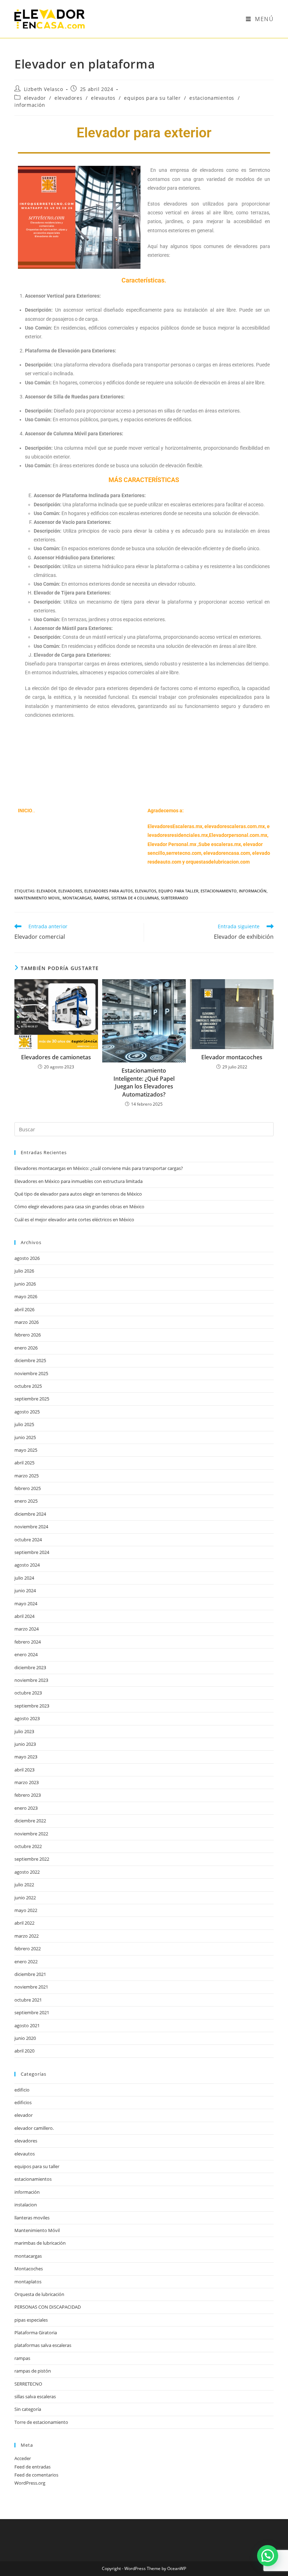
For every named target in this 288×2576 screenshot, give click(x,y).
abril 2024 (24, 1616)
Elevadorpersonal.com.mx (238, 835)
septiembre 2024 (32, 1552)
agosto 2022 (27, 1872)
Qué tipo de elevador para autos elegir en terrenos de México (78, 1194)
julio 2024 (24, 1578)
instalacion (26, 2205)
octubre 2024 (28, 1540)
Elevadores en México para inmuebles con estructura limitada (78, 1181)
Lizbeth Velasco (44, 89)
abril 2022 (24, 1923)
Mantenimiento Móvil (37, 2230)
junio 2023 (25, 1744)
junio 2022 (25, 1898)
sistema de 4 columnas (135, 898)
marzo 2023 (27, 1782)
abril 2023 (24, 1770)
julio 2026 (24, 1271)
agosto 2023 (27, 1718)
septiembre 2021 (32, 2012)
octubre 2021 (28, 2000)
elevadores (68, 98)
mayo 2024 (26, 1604)
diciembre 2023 (30, 1667)
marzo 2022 (27, 1936)
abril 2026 (24, 1309)
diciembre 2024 (30, 1514)
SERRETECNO (28, 2384)
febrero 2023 (28, 1795)
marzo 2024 (27, 1629)
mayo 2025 (26, 1450)
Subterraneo (175, 898)
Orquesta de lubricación (39, 2294)
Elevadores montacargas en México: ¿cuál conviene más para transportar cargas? (99, 1168)
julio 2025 (24, 1424)
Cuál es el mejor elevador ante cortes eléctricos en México (74, 1219)
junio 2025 (25, 1437)
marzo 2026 (27, 1322)
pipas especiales (31, 2320)
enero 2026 (26, 1348)
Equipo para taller (178, 891)
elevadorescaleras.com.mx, (236, 826)
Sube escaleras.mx (220, 844)
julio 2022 (24, 1885)
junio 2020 (25, 2038)
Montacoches (29, 2269)
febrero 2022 (28, 1949)
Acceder (23, 2458)
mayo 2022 (26, 1910)
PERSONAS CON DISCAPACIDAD (48, 2307)
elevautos (103, 98)
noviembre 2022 (31, 1834)
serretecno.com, (184, 853)
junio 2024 (25, 1591)
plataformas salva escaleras (43, 2345)
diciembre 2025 (30, 1360)
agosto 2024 (27, 1565)
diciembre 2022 (30, 1821)
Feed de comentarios (36, 2475)
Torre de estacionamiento (41, 2422)
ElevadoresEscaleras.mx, (176, 826)
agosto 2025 (27, 1412)
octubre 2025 (28, 1386)
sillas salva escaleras (35, 2396)
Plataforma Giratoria (36, 2333)
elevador (35, 98)
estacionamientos (212, 98)
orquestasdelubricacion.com (218, 862)
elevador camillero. (34, 2128)
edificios (23, 2102)
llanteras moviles (32, 2218)
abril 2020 (24, 2051)
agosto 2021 (27, 2025)
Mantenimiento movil (37, 898)
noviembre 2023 (31, 1680)
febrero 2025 (28, 1488)
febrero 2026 (28, 1335)
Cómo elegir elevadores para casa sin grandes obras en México (79, 1206)
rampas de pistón (33, 2371)
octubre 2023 (28, 1693)
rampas (102, 898)
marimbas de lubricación (40, 2243)
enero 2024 (26, 1654)
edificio (22, 2090)
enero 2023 (26, 1808)
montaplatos (28, 2282)
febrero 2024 (28, 1642)
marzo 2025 (27, 1476)
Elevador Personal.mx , (173, 844)
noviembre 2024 (31, 1527)
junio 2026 (25, 1284)
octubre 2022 (28, 1846)
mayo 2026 (26, 1296)
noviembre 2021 (31, 1987)
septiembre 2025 (32, 1399)
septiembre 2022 (32, 1859)
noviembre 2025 (31, 1373)
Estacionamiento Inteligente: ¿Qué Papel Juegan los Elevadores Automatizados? (144, 1082)
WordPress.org (30, 2483)
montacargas (77, 898)
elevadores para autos (109, 891)
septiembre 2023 (32, 1706)
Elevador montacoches (232, 1057)
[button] (268, 2556)
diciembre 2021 (30, 1974)
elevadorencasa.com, (227, 853)
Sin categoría (28, 2409)
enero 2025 (26, 1501)
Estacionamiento (219, 891)
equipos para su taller (152, 98)
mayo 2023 (26, 1757)
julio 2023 (24, 1731)
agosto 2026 (27, 1258)
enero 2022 (26, 1962)
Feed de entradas (32, 2467)
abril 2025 (24, 1463)
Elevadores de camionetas (56, 1057)
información (30, 105)
